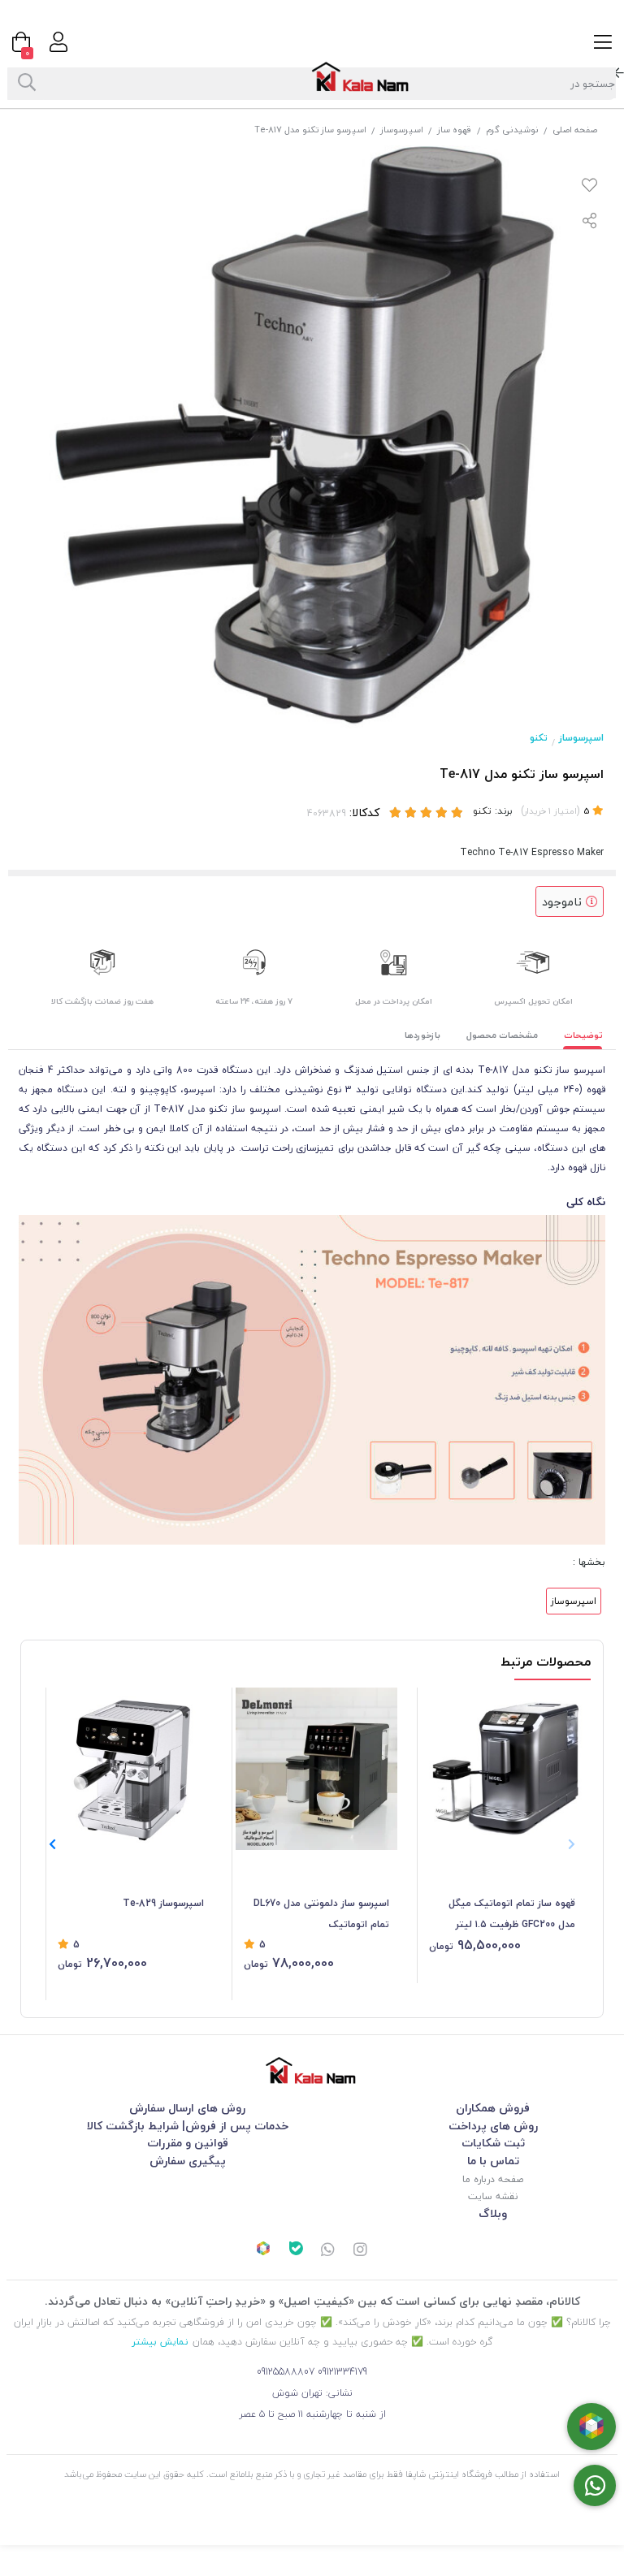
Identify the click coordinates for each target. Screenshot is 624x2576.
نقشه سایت (493, 2196)
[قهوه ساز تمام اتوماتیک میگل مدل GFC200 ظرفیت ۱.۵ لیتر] (502, 1769)
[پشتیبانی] (328, 2251)
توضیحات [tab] (583, 1035)
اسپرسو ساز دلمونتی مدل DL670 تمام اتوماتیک (321, 1914)
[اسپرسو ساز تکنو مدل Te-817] (312, 2070)
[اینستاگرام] (361, 2251)
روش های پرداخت (493, 2126)
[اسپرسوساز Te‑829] (131, 1769)
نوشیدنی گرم (512, 130)
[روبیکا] (263, 2250)
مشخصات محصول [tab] (502, 1035)
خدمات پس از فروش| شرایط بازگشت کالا (188, 2126)
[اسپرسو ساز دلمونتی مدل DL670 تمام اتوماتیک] (317, 1769)
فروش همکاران (493, 2108)
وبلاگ (493, 2213)
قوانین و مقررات (188, 2143)
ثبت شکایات (493, 2143)
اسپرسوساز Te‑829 (163, 1903)
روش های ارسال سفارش (187, 2108)
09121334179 (342, 2372)
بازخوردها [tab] (422, 1035)
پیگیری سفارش (188, 2161)
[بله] (296, 2250)
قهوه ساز (455, 130)
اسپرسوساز (402, 130)
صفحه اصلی (575, 130)
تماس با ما (493, 2161)
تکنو (539, 738)
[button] (52, 1844)
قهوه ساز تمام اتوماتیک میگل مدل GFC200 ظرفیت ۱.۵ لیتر (512, 1914)
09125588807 (286, 2372)
